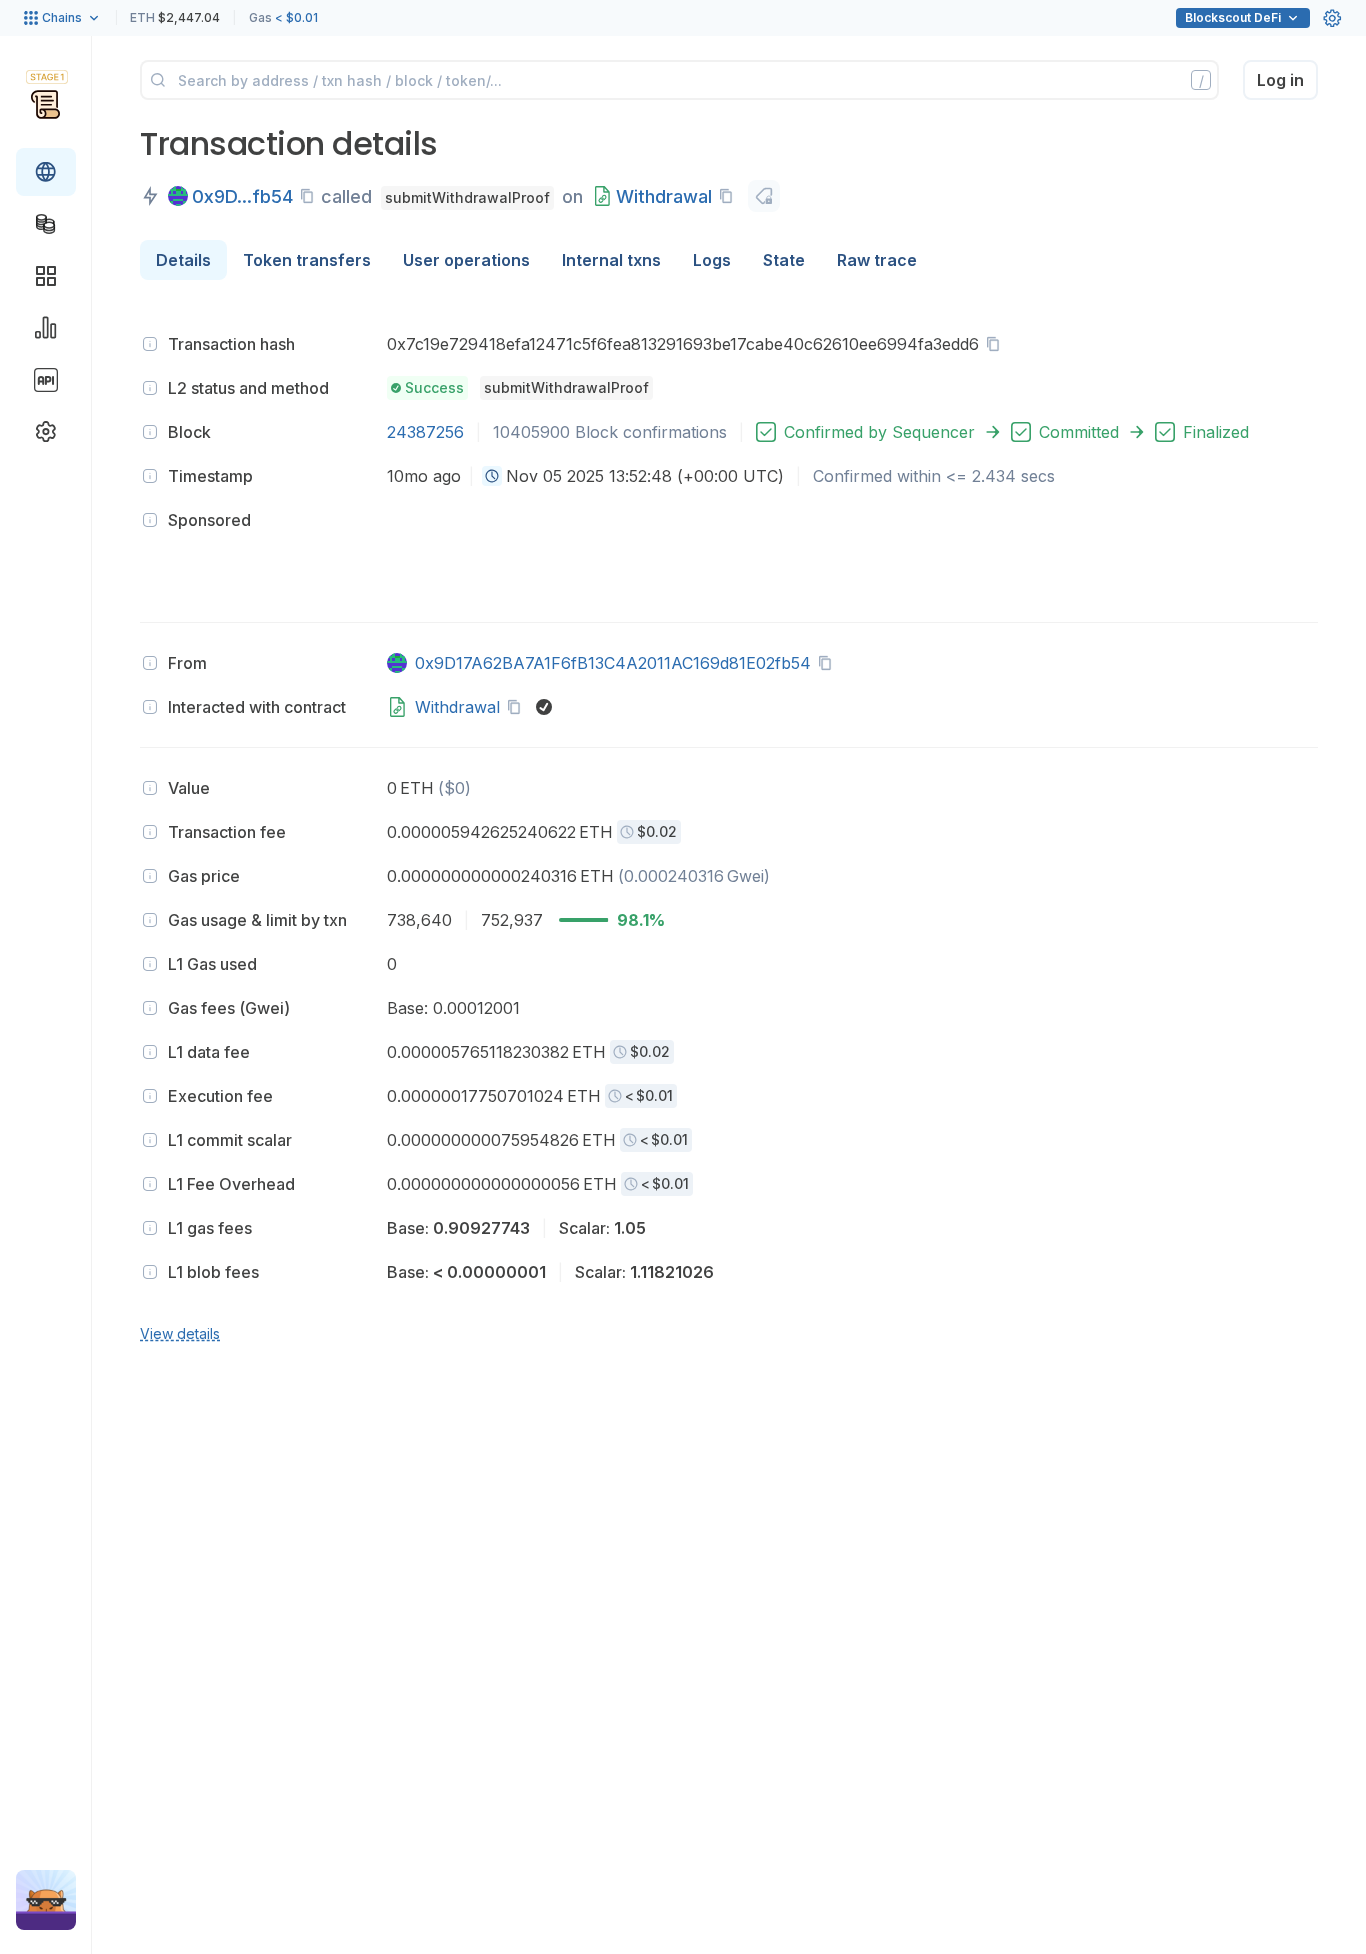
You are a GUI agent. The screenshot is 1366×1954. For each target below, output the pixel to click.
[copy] (311, 196)
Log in (1280, 80)
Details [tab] (183, 260)
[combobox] (492, 476)
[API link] (46, 380)
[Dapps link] (46, 276)
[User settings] (1332, 18)
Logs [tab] (712, 260)
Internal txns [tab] (611, 260)
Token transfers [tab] (307, 260)
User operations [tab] (466, 260)
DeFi (1233, 17)
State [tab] (784, 260)
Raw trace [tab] (877, 260)
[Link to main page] (45, 104)
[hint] (150, 344)
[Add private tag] (764, 196)
